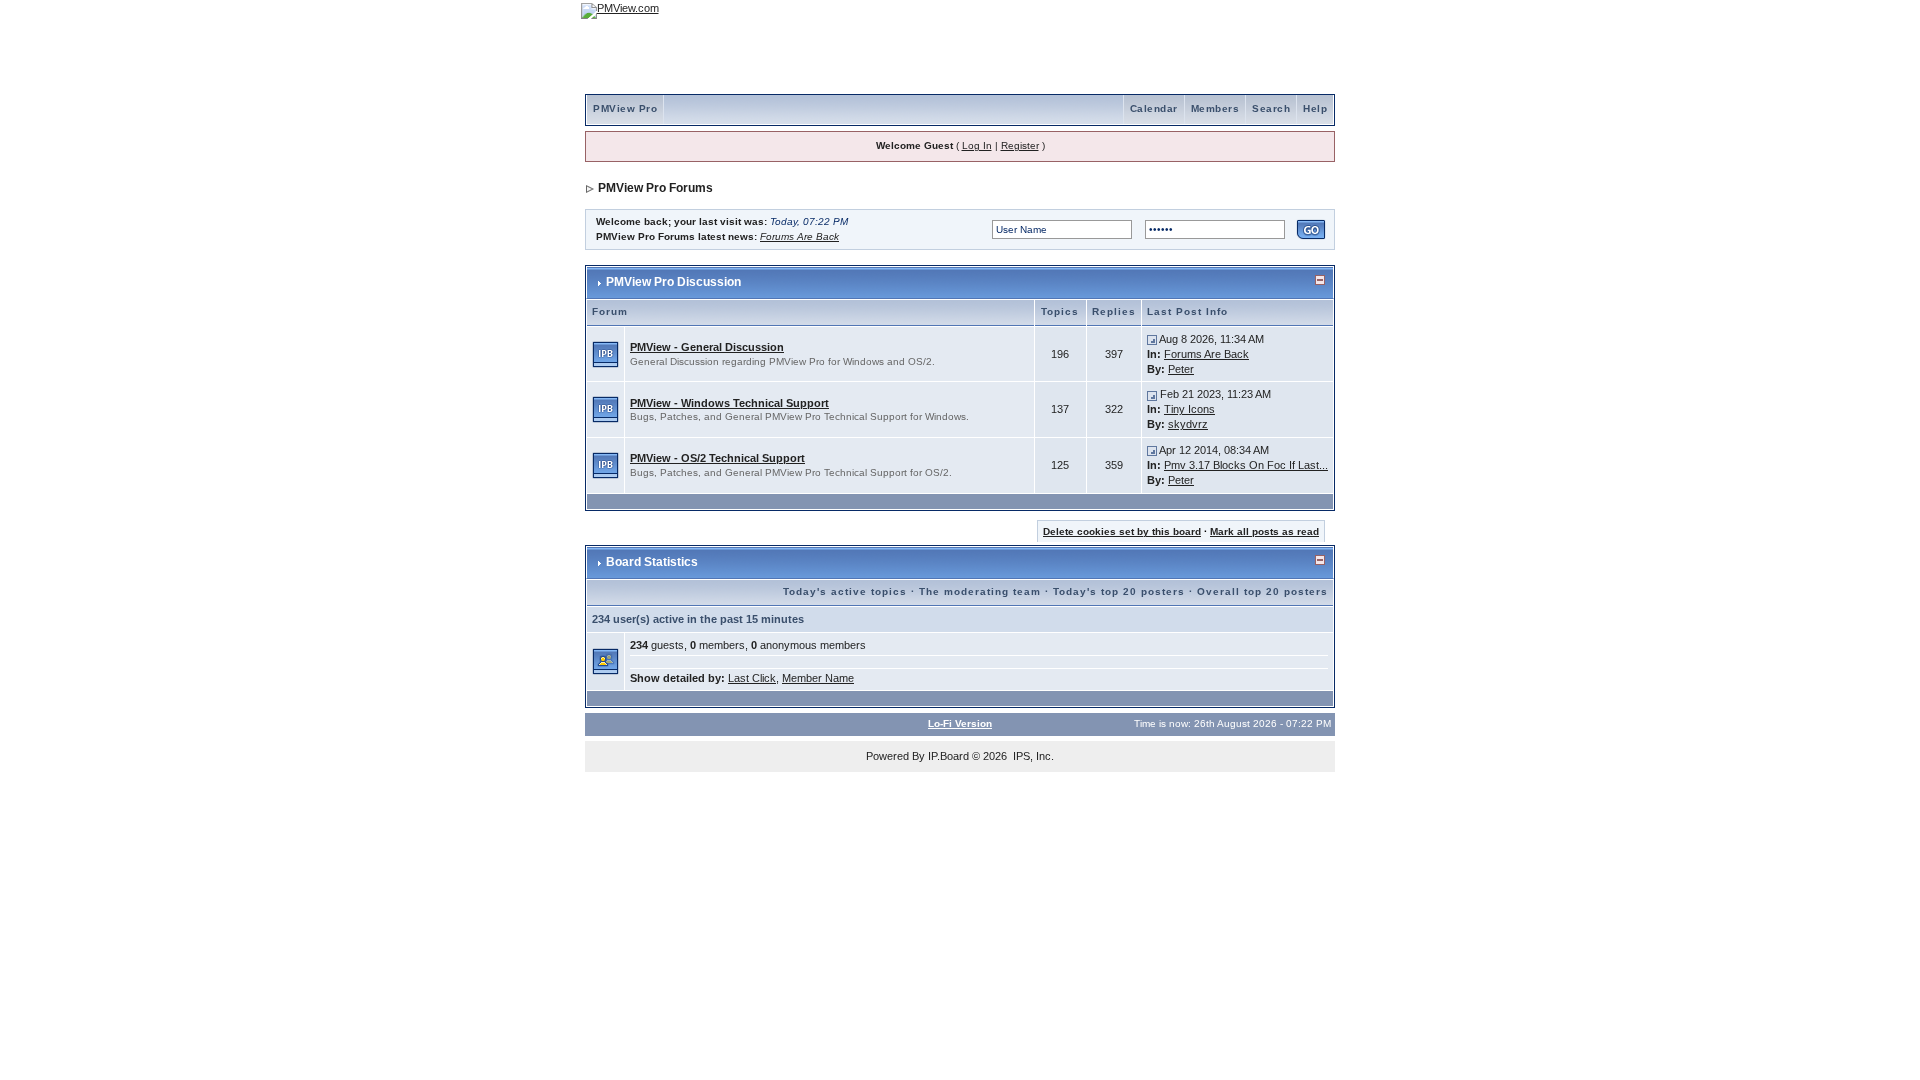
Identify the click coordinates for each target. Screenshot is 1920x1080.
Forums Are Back (799, 236)
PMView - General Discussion (707, 347)
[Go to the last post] (1152, 339)
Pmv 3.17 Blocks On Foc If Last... (1246, 465)
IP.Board (948, 756)
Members (1215, 108)
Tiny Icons (1189, 409)
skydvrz (1188, 424)
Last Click (752, 678)
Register (1020, 145)
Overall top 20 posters (1262, 591)
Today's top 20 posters (1119, 591)
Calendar (1154, 108)
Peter (1181, 369)
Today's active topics (845, 591)
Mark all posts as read (1264, 531)
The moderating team (980, 591)
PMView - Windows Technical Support (729, 403)
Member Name (818, 678)
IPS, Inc (1032, 756)
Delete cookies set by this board (1122, 531)
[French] (1310, 10)
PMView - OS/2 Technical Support (717, 458)
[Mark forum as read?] (605, 353)
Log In (977, 145)
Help (1315, 108)
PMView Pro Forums (655, 188)
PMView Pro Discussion (673, 282)
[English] (1255, 10)
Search (1271, 108)
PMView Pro (625, 108)
